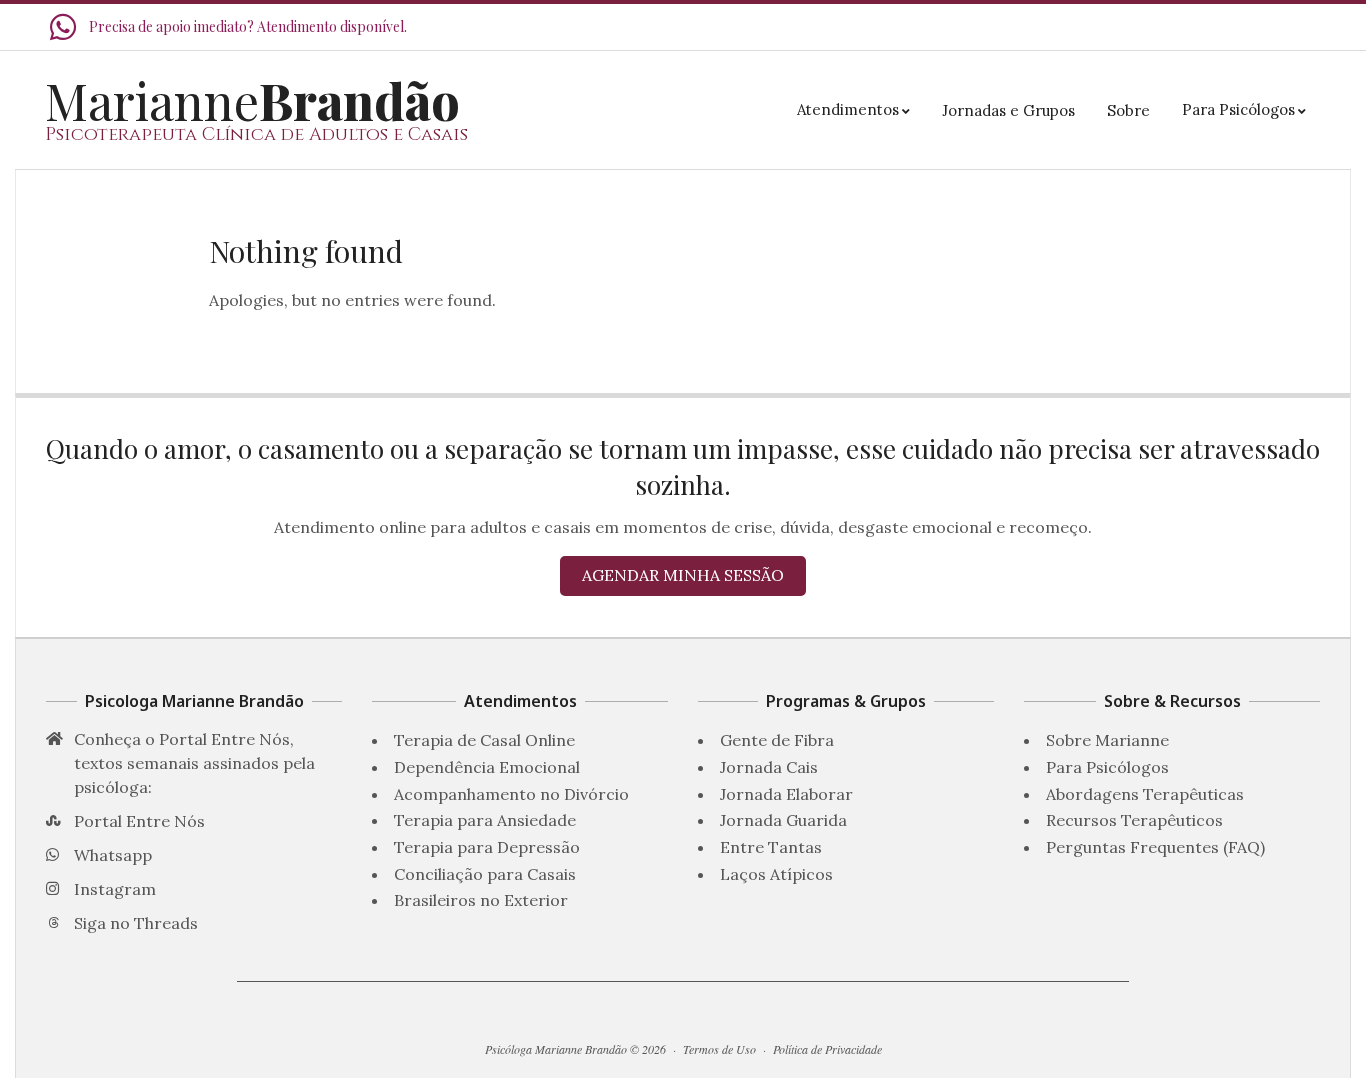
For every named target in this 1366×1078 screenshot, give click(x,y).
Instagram (115, 889)
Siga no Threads (136, 923)
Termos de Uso (719, 1049)
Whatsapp (113, 855)
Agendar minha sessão (683, 575)
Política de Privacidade (827, 1049)
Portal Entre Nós (139, 821)
